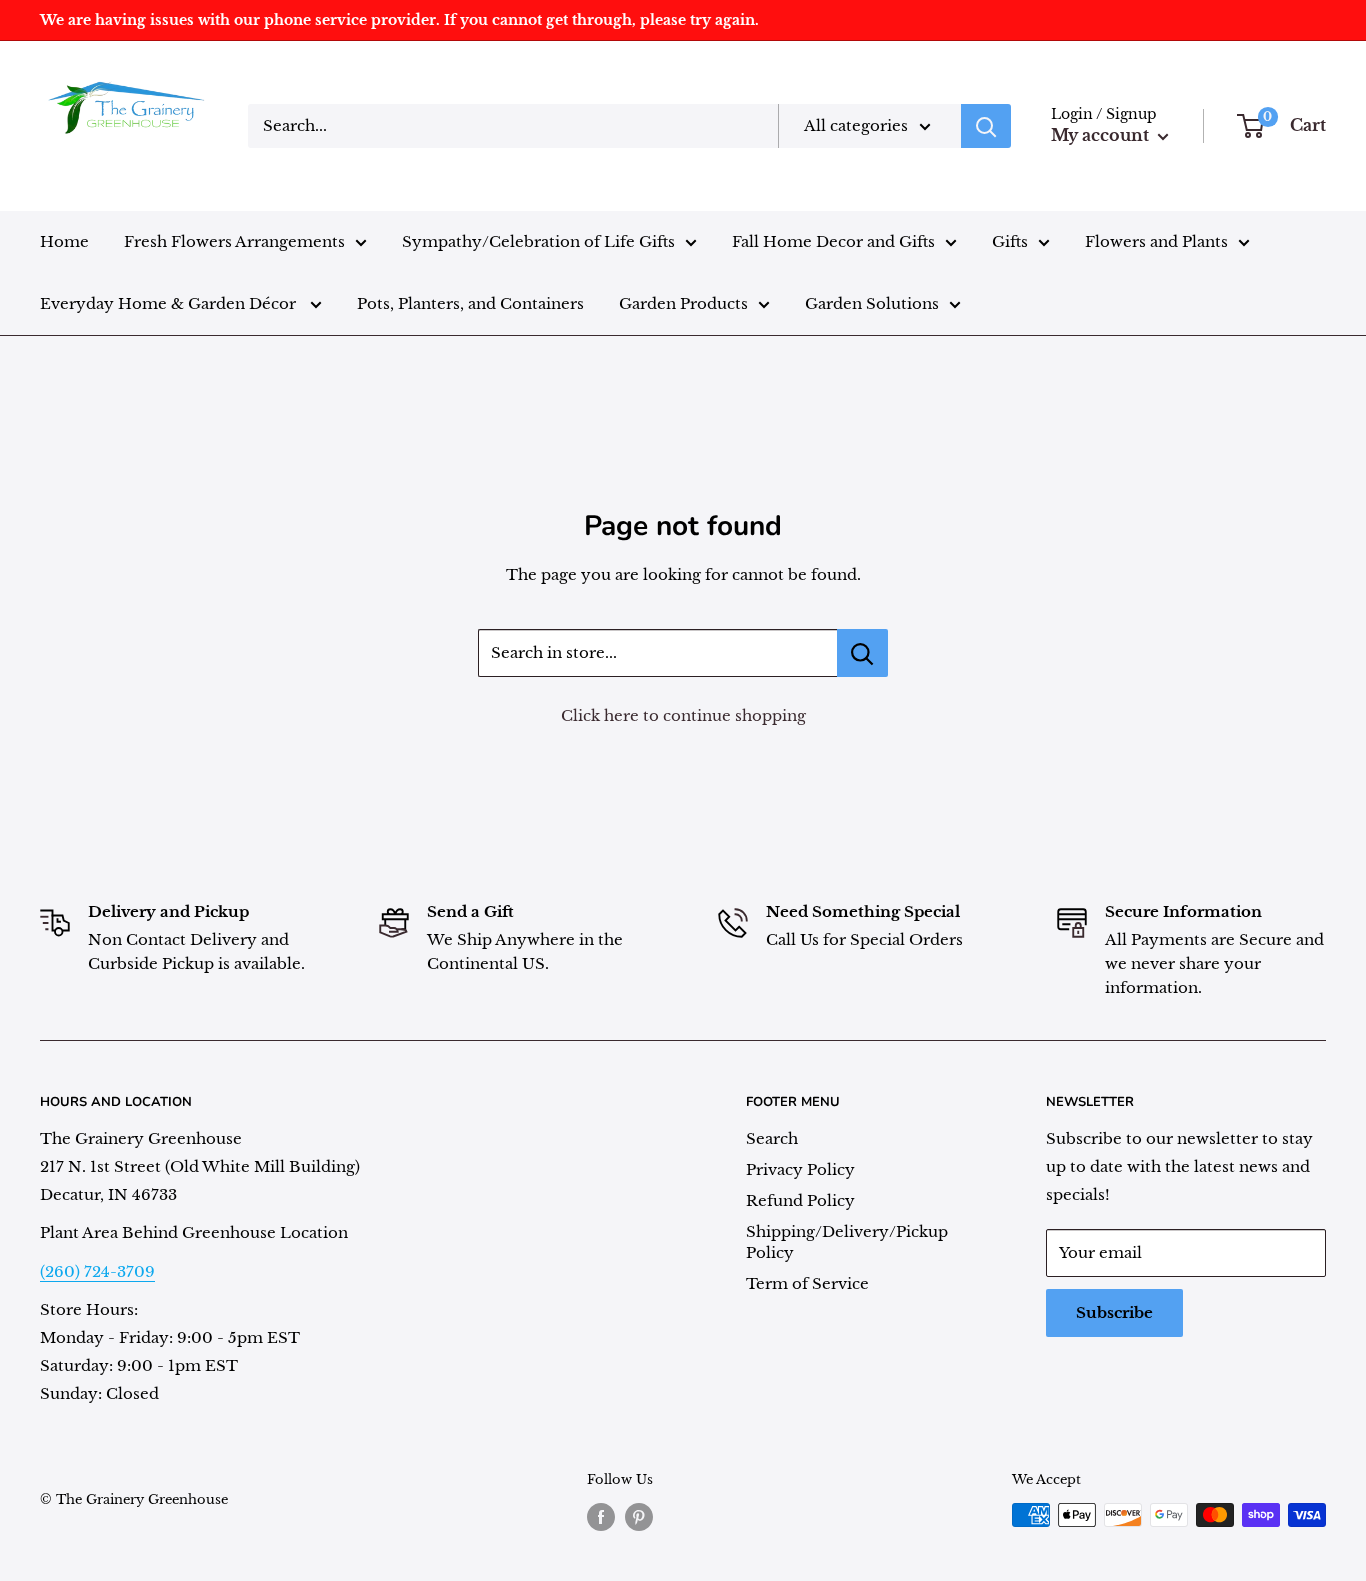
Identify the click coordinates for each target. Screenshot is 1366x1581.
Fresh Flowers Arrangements (234, 241)
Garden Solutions (872, 303)
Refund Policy (800, 1200)
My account (1102, 135)
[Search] (986, 126)
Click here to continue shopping (683, 715)
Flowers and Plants (1156, 241)
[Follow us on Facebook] (601, 1517)
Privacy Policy (800, 1169)
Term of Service (807, 1283)
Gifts (1010, 241)
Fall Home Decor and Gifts (833, 241)
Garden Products (683, 303)
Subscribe (1114, 1312)
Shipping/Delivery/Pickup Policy (847, 1242)
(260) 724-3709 (97, 1271)
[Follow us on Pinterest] (639, 1517)
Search (772, 1138)
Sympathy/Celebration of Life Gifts (538, 241)
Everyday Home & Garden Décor (170, 303)
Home (64, 241)
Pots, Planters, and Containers (470, 303)
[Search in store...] (862, 653)
